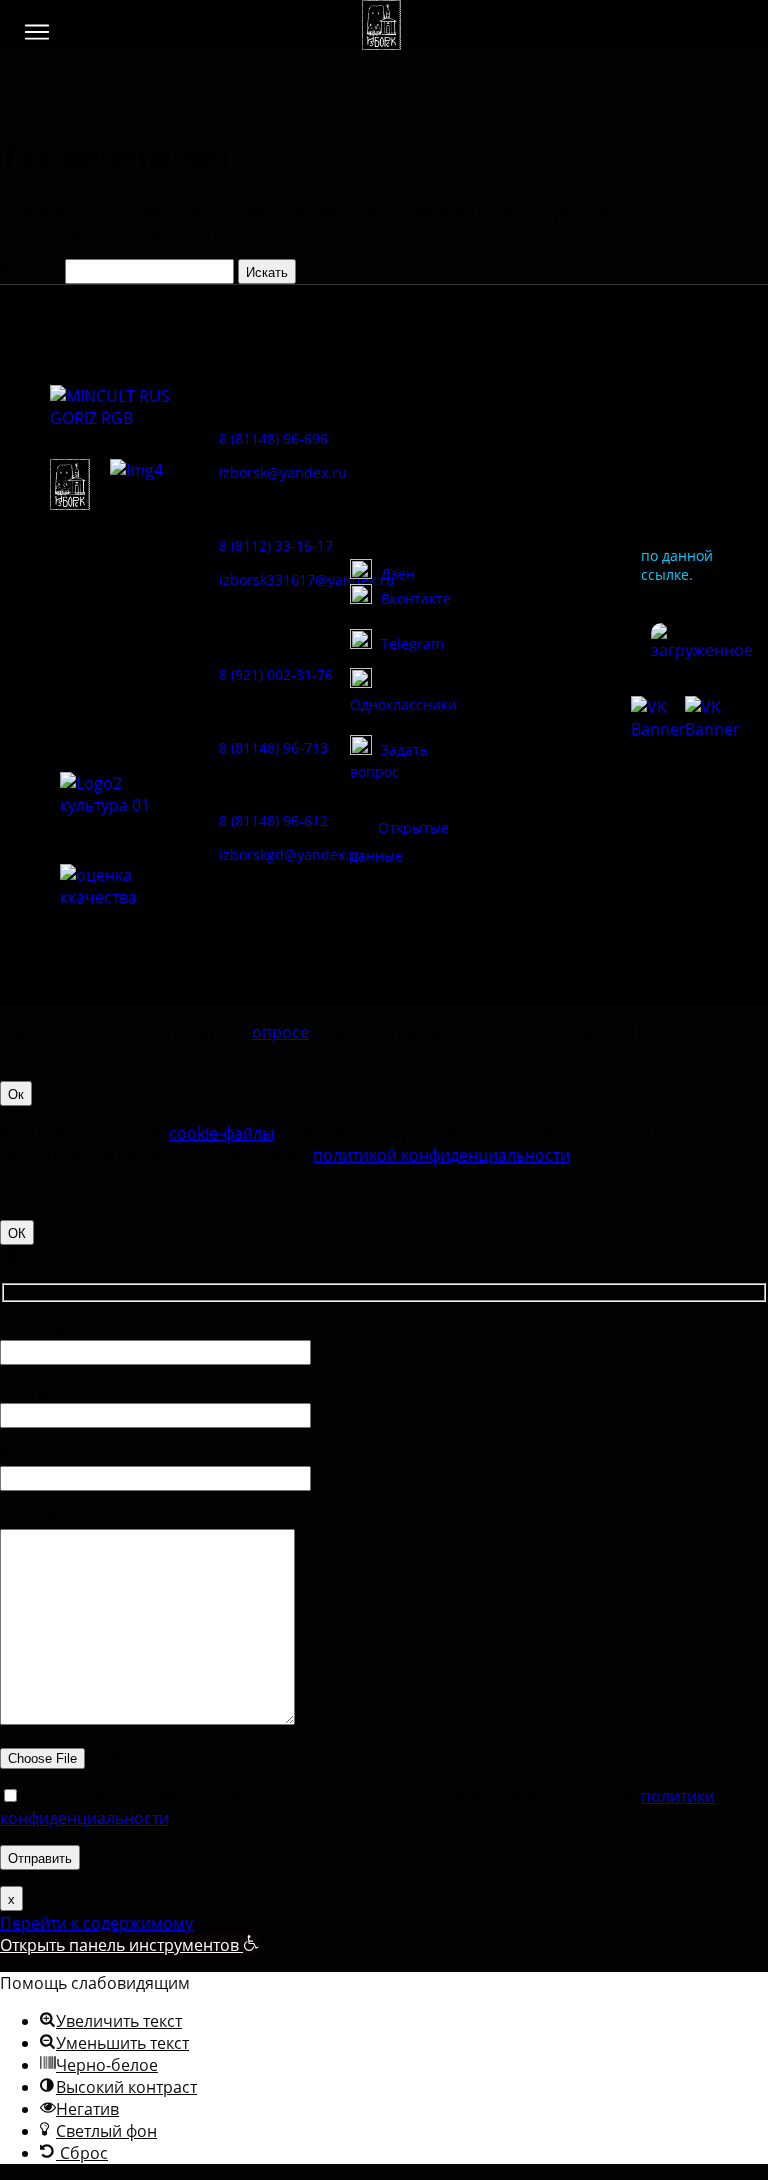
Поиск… (30, 271)
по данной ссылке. (677, 565)
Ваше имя (38, 1329)
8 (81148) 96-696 (273, 438)
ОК (17, 1232)
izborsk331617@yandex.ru (307, 579)
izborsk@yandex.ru (283, 472)
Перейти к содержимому (96, 1923)
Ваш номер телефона (83, 1455)
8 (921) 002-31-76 (276, 674)
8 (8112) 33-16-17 (276, 545)
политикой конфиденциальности (441, 1155)
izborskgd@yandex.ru (291, 854)
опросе (280, 1032)
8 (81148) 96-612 (273, 820)
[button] (37, 32)
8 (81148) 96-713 (273, 747)
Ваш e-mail (41, 1392)
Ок (16, 1093)
